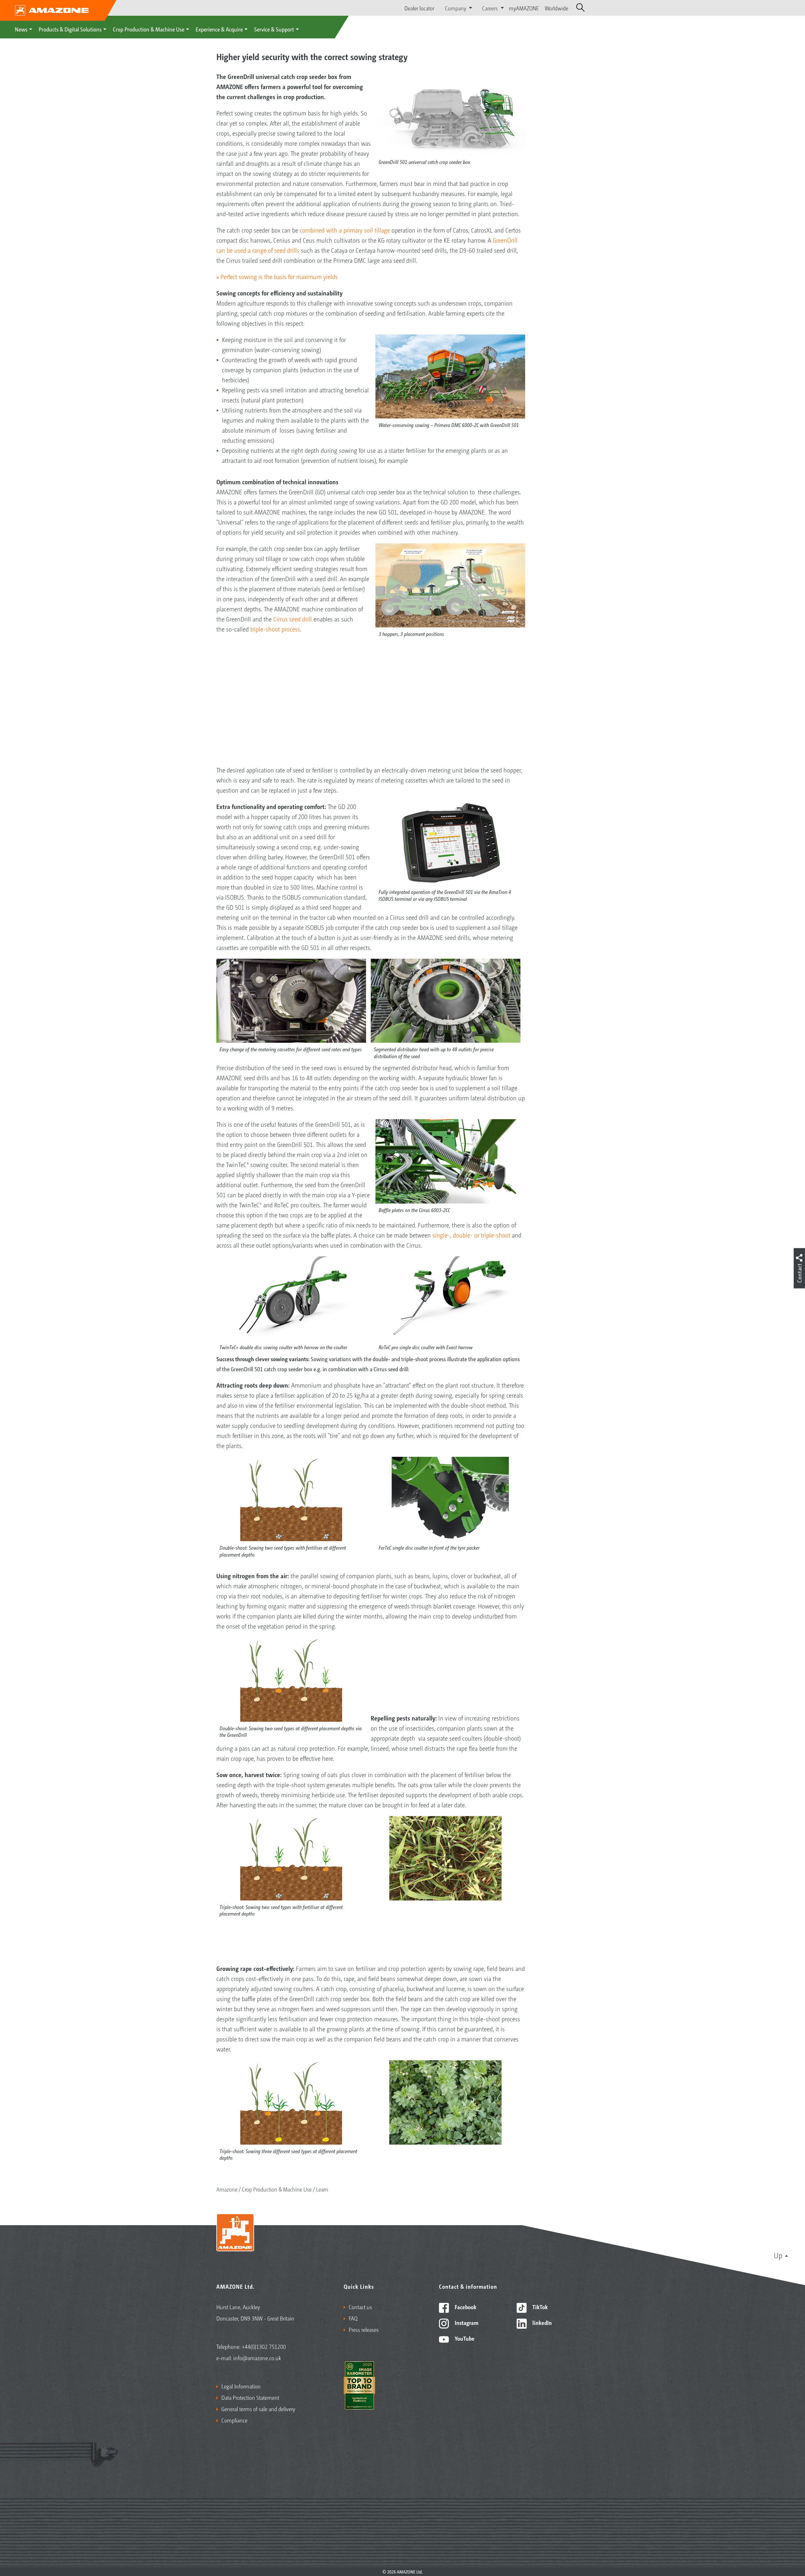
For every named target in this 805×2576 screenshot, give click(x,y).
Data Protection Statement (250, 2397)
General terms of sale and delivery (258, 2409)
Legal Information (241, 2386)
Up (778, 2255)
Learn (322, 2189)
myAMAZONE (524, 8)
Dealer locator (419, 8)
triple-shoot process (275, 629)
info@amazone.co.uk (257, 2358)
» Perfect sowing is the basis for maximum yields (277, 277)
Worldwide (556, 8)
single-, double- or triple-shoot (471, 1235)
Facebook (465, 2307)
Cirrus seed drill (293, 619)
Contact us (360, 2307)
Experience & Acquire (219, 29)
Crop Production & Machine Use (149, 29)
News (21, 29)
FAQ (353, 2318)
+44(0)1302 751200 (264, 2346)
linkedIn (541, 2322)
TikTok (539, 2307)
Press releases (364, 2329)
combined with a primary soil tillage (345, 230)
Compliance (234, 2420)
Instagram (466, 2322)
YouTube (464, 2338)
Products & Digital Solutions (70, 29)
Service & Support (274, 29)
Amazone (227, 2189)
